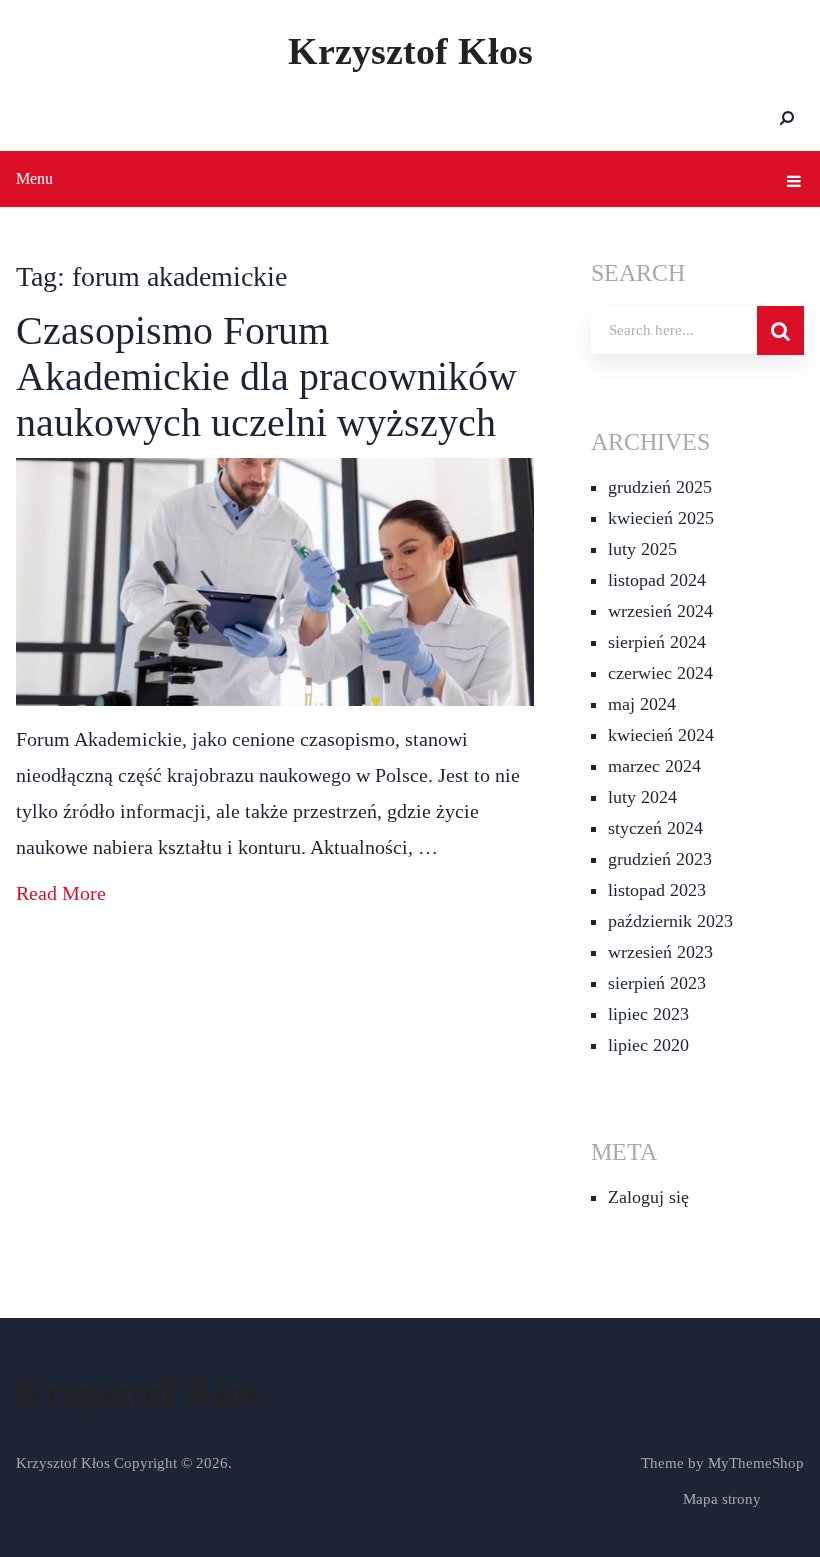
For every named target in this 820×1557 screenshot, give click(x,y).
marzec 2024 (654, 766)
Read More (61, 893)
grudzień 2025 (660, 487)
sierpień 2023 (657, 983)
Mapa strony (722, 1499)
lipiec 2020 (648, 1045)
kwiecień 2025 (661, 518)
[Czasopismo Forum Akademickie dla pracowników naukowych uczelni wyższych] (275, 582)
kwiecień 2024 (661, 735)
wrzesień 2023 (660, 952)
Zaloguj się (648, 1197)
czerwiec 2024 (660, 673)
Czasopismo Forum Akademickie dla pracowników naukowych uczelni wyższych (266, 376)
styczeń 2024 (655, 828)
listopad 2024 (657, 580)
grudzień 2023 (660, 859)
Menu (34, 178)
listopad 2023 (657, 890)
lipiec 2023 (648, 1014)
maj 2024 (642, 704)
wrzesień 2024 (660, 611)
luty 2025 (642, 549)
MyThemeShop (756, 1463)
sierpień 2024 (657, 642)
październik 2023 (670, 921)
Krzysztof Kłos (410, 51)
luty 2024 (642, 797)
